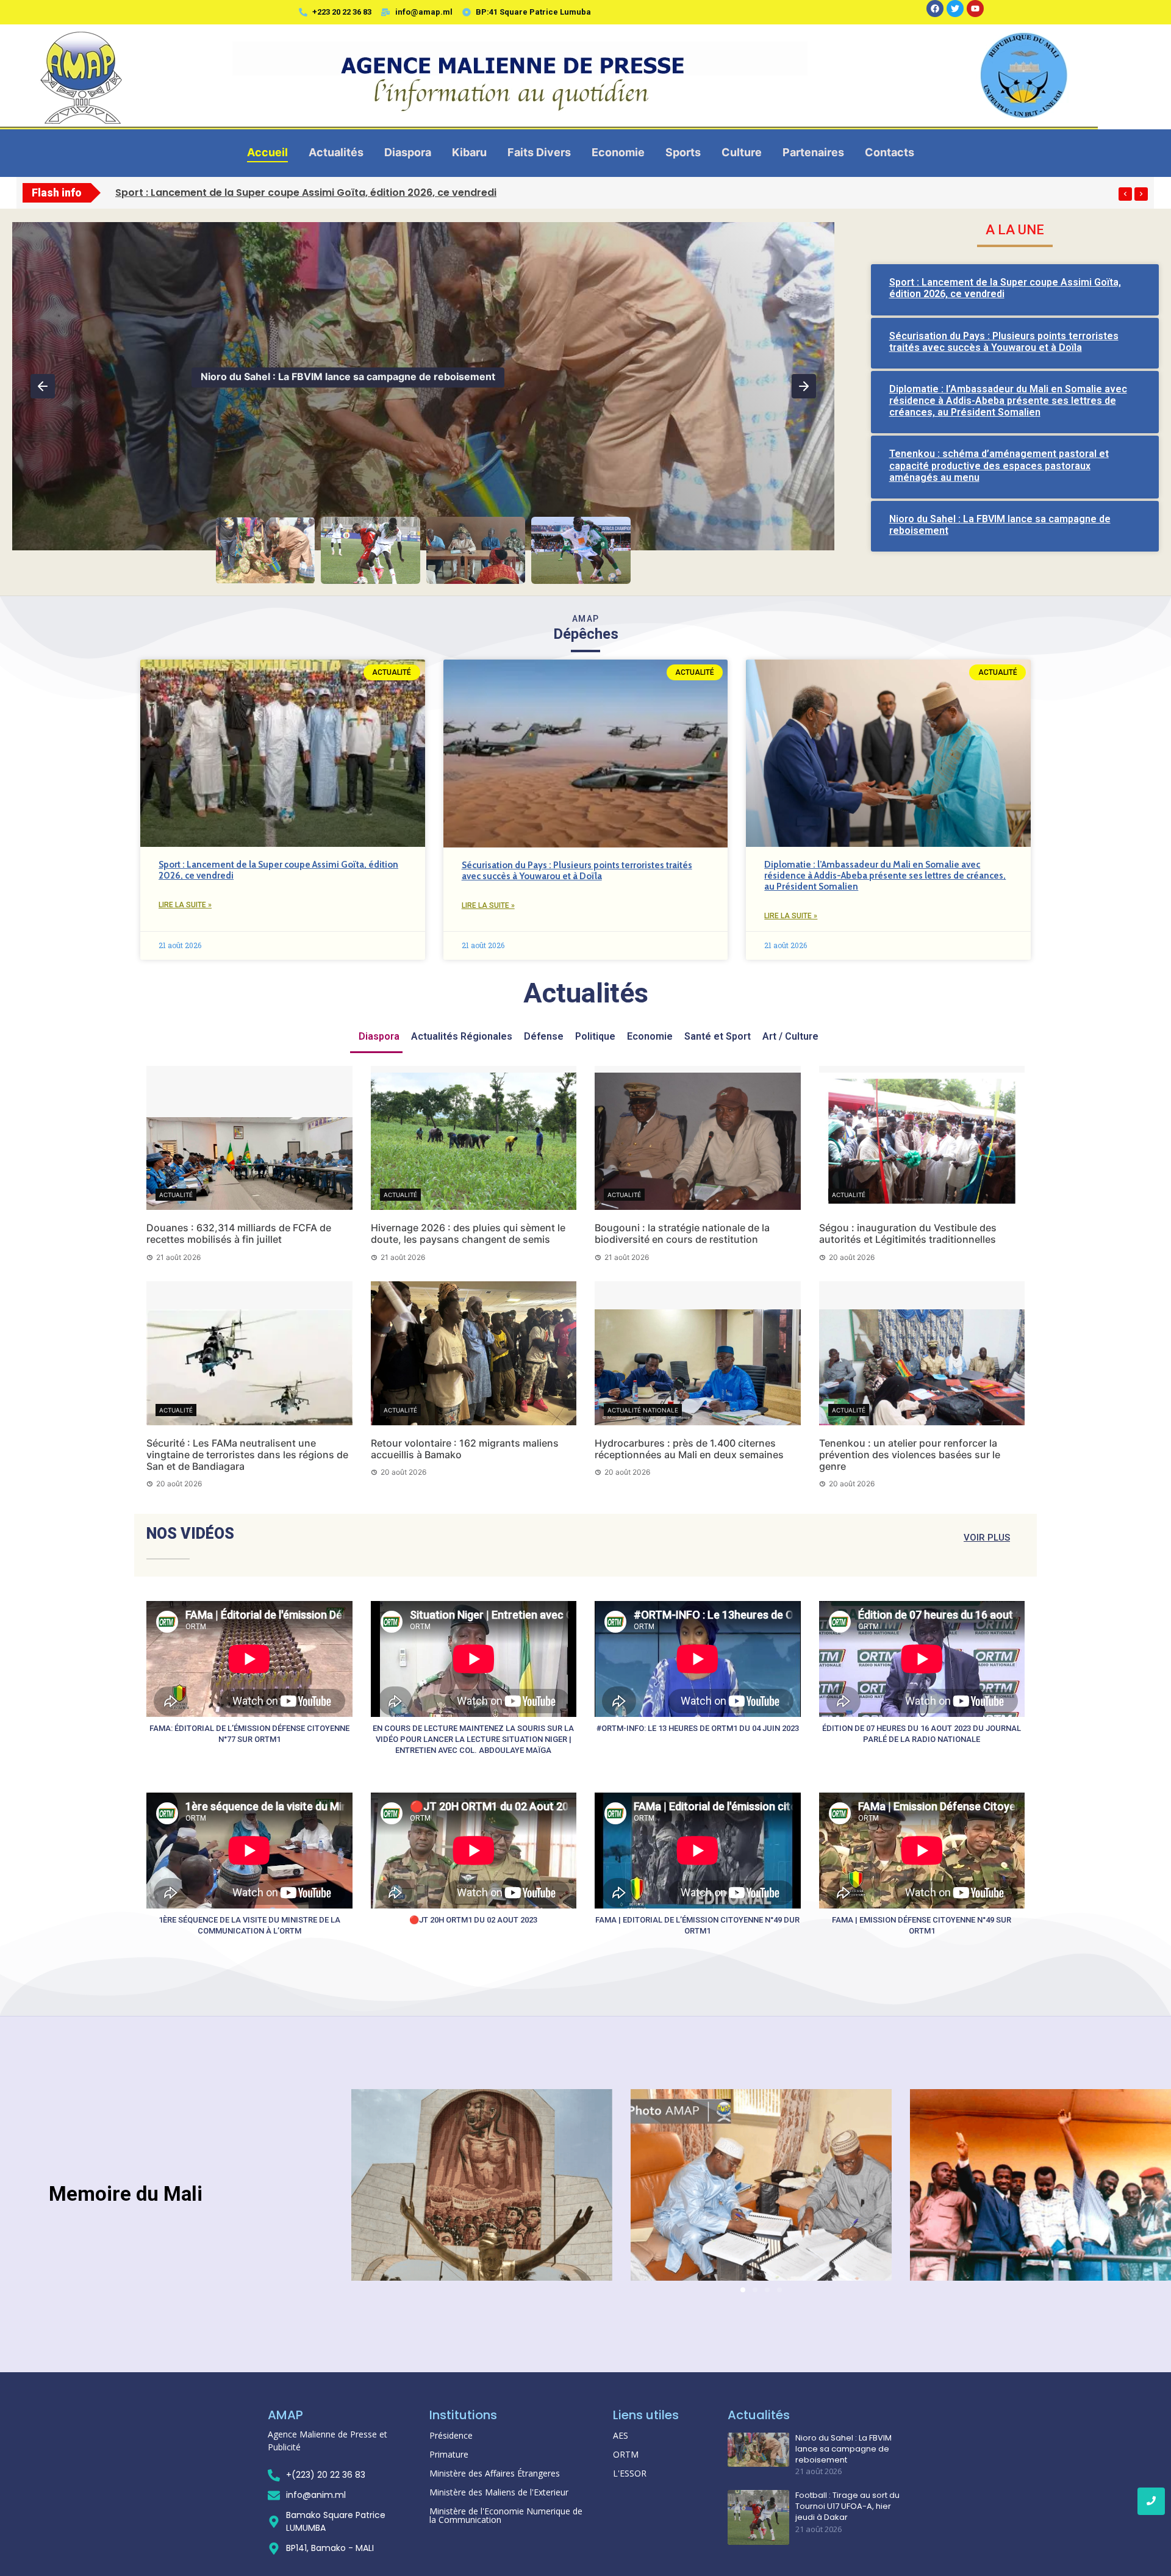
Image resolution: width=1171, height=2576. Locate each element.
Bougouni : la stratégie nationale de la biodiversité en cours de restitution (682, 1233)
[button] (43, 386)
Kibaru (469, 152)
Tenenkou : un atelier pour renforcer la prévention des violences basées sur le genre (910, 1455)
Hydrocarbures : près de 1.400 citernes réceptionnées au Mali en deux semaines (689, 1449)
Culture (742, 152)
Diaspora (408, 152)
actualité (176, 1195)
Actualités (336, 152)
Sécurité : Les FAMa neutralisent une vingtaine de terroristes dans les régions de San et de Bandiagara (247, 1455)
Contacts (890, 152)
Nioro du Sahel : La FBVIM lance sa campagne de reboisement (843, 2449)
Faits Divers (539, 152)
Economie (618, 152)
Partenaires (813, 152)
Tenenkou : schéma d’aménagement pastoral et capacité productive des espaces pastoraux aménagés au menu (999, 465)
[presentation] (1125, 194)
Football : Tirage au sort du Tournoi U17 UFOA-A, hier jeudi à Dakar (359, 376)
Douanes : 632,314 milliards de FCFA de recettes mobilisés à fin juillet (239, 1233)
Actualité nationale (643, 1410)
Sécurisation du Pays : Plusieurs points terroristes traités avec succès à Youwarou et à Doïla (1004, 342)
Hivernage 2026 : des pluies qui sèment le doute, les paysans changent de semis (468, 1233)
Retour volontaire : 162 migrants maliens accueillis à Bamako (465, 1449)
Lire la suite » (185, 905)
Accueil (267, 152)
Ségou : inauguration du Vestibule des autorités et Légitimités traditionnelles (908, 1233)
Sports (683, 152)
